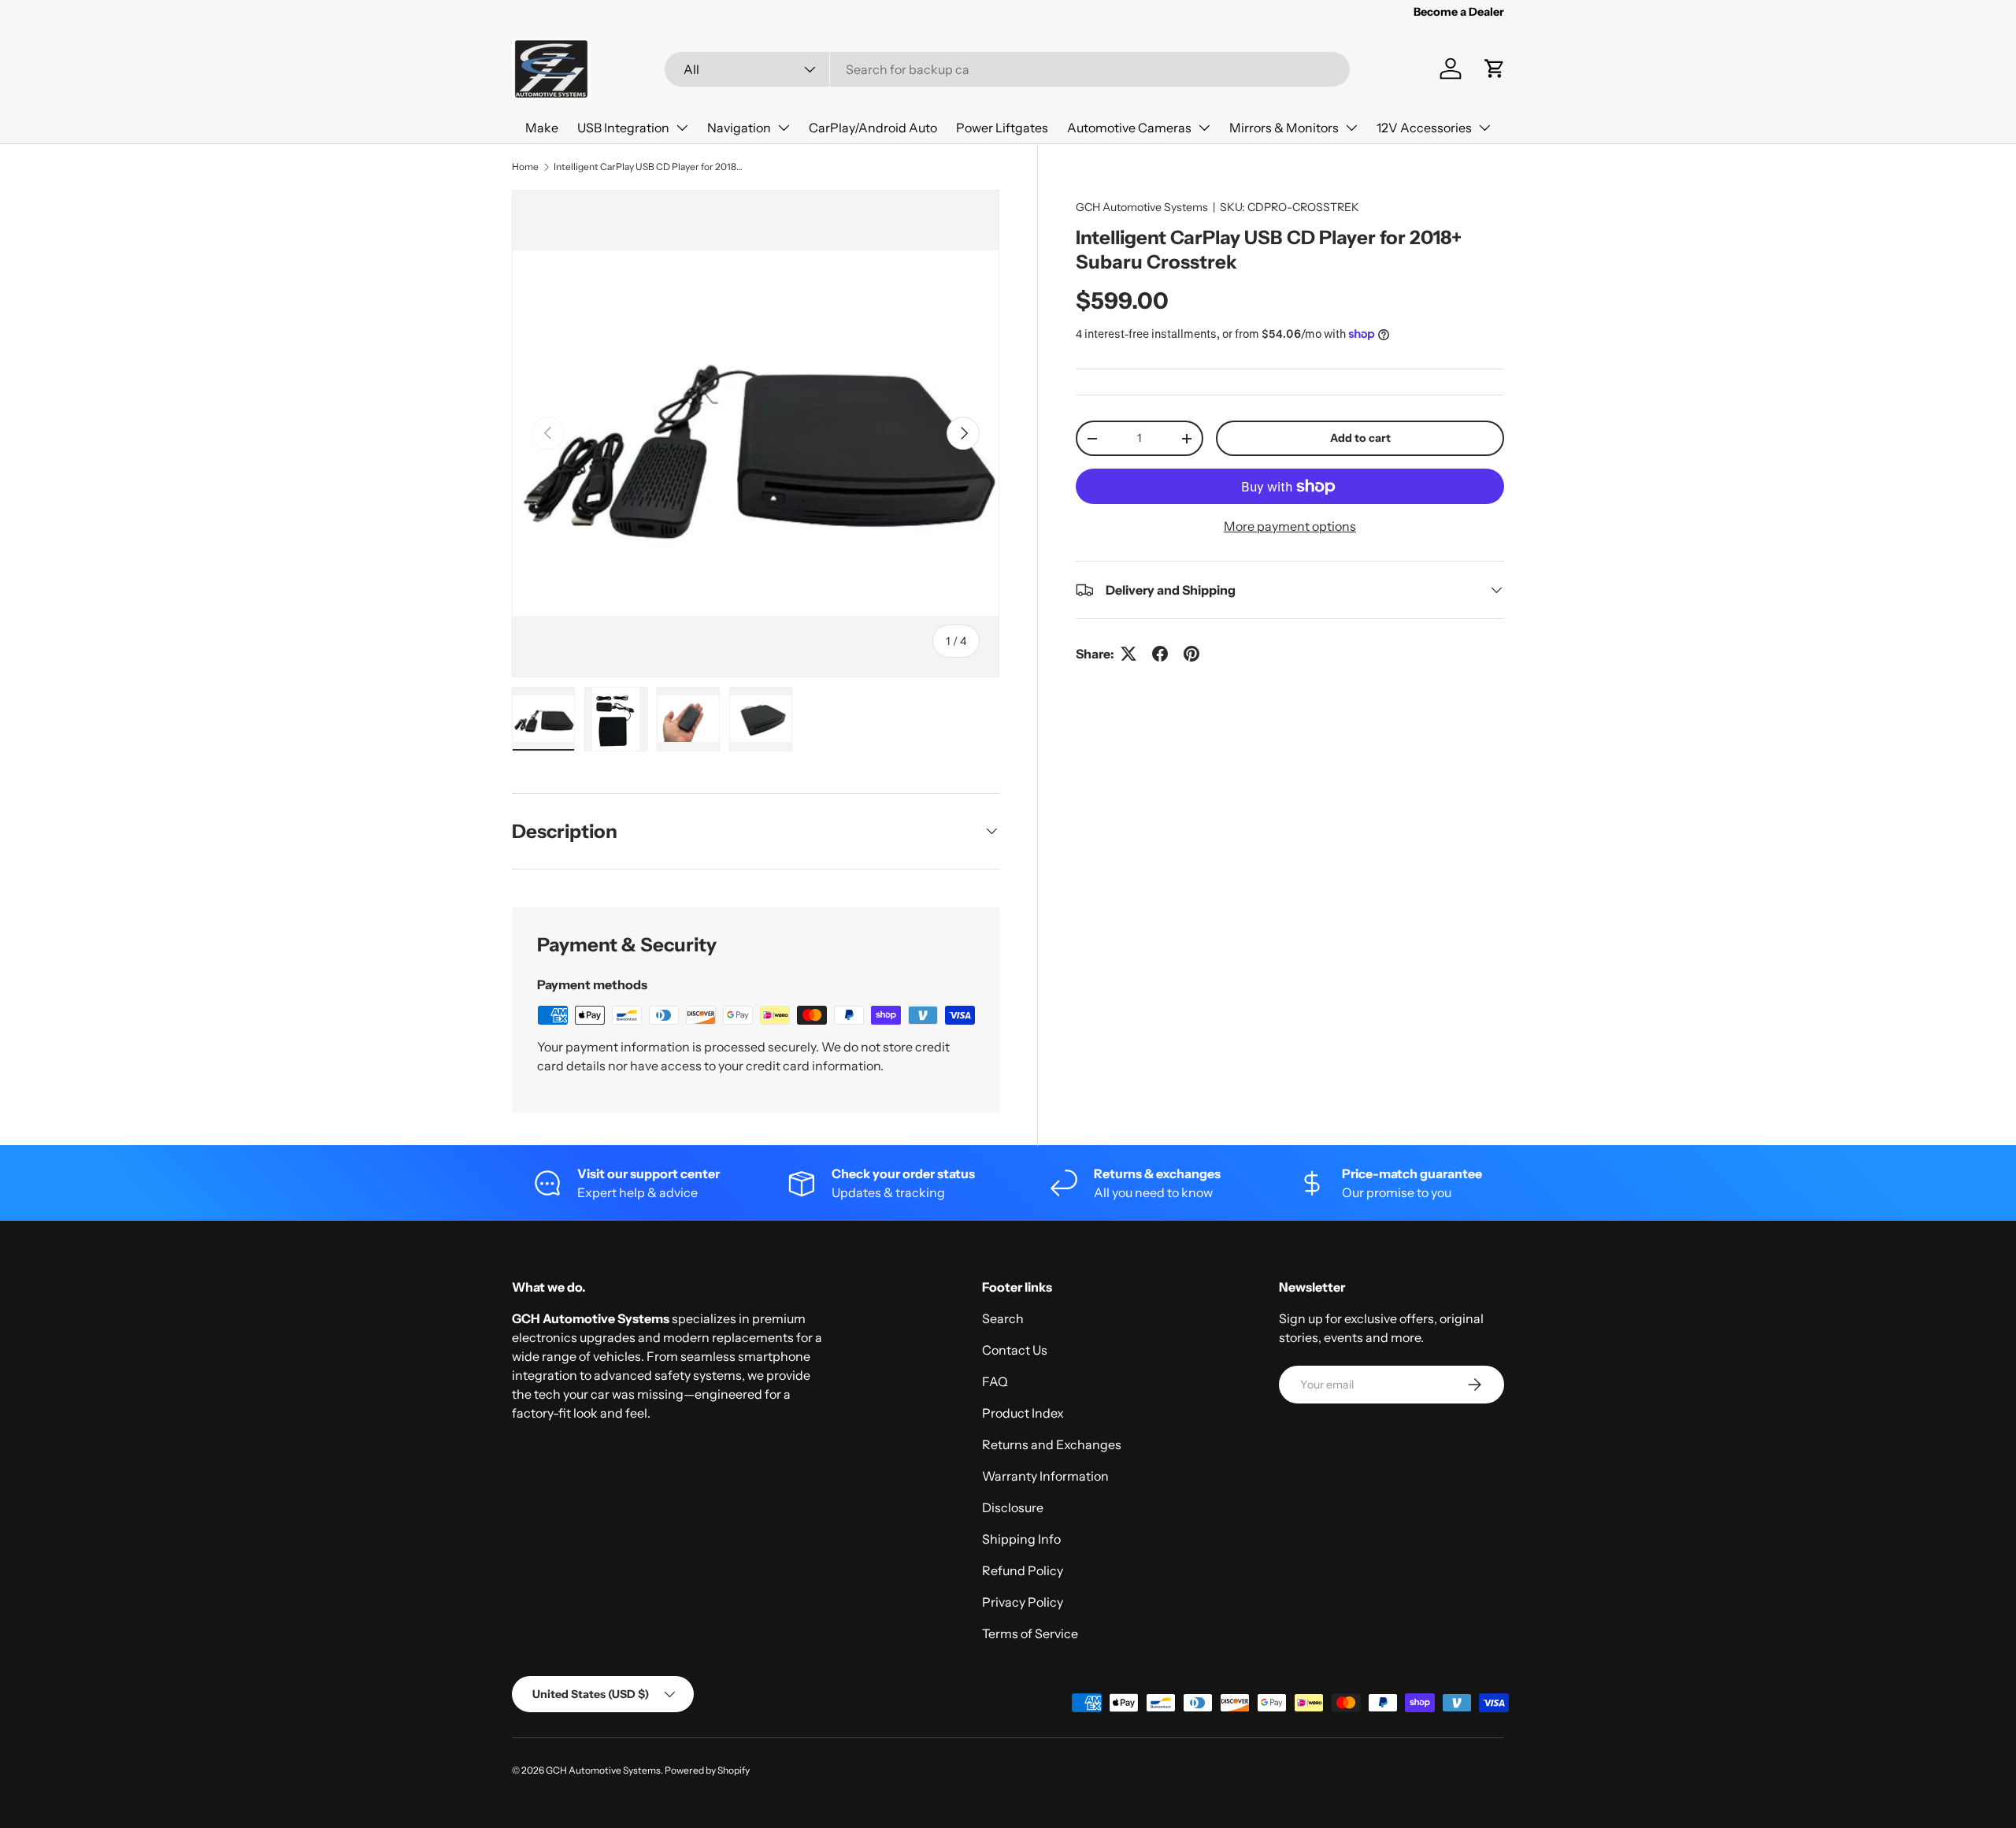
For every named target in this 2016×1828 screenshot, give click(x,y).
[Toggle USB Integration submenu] (682, 128)
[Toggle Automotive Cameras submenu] (1204, 128)
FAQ (995, 1381)
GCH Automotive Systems (1142, 207)
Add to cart (1360, 438)
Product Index (1023, 1413)
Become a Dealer (1459, 12)
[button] (1495, 69)
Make (542, 128)
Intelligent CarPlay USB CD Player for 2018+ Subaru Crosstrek (648, 167)
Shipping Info (1021, 1539)
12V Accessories (1424, 128)
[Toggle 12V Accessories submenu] (1484, 128)
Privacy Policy (1023, 1602)
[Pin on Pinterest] (1191, 654)
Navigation (739, 128)
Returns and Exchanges (1052, 1444)
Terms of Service (1030, 1633)
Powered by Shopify (707, 1770)
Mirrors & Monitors (1284, 128)
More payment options (1290, 526)
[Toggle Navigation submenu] (784, 128)
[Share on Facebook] (1160, 654)
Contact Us (1015, 1350)
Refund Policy (1023, 1570)
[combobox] (1007, 69)
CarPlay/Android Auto (873, 128)
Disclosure (1013, 1507)
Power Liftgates (1002, 128)
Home (525, 167)
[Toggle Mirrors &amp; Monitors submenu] (1351, 128)
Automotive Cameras (1129, 128)
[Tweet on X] (1128, 654)
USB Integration (623, 128)
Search (1003, 1318)
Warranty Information (1045, 1476)
